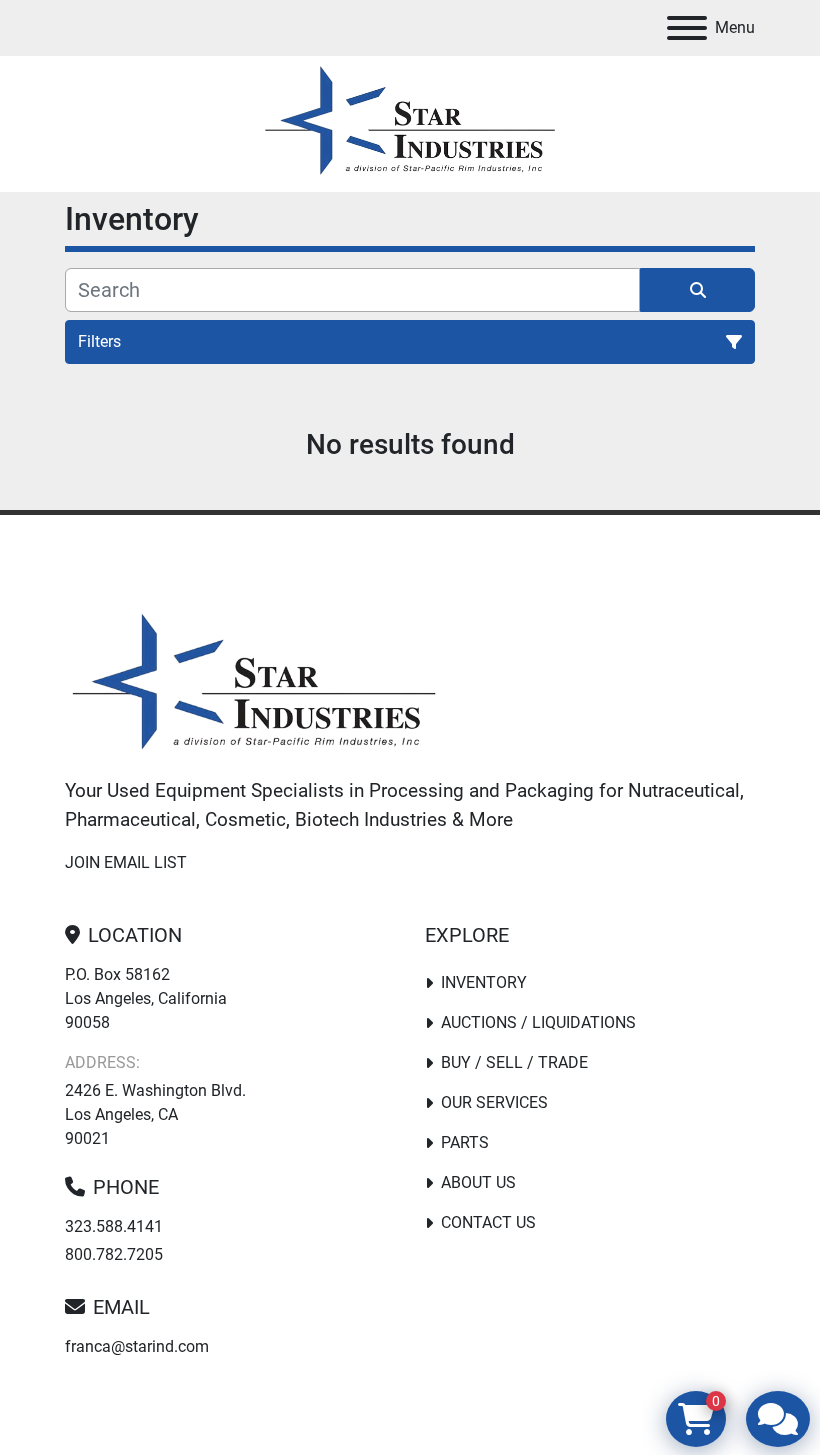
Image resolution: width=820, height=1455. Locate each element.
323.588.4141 (114, 1226)
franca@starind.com (137, 1346)
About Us (478, 1182)
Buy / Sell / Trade (514, 1062)
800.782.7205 (114, 1254)
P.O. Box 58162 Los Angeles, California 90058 (146, 998)
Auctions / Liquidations (538, 1022)
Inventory (484, 982)
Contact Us (488, 1222)
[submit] (697, 290)
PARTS (465, 1142)
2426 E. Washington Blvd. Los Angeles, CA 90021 (155, 1114)
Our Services (494, 1102)
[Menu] (687, 28)
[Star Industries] (254, 685)
